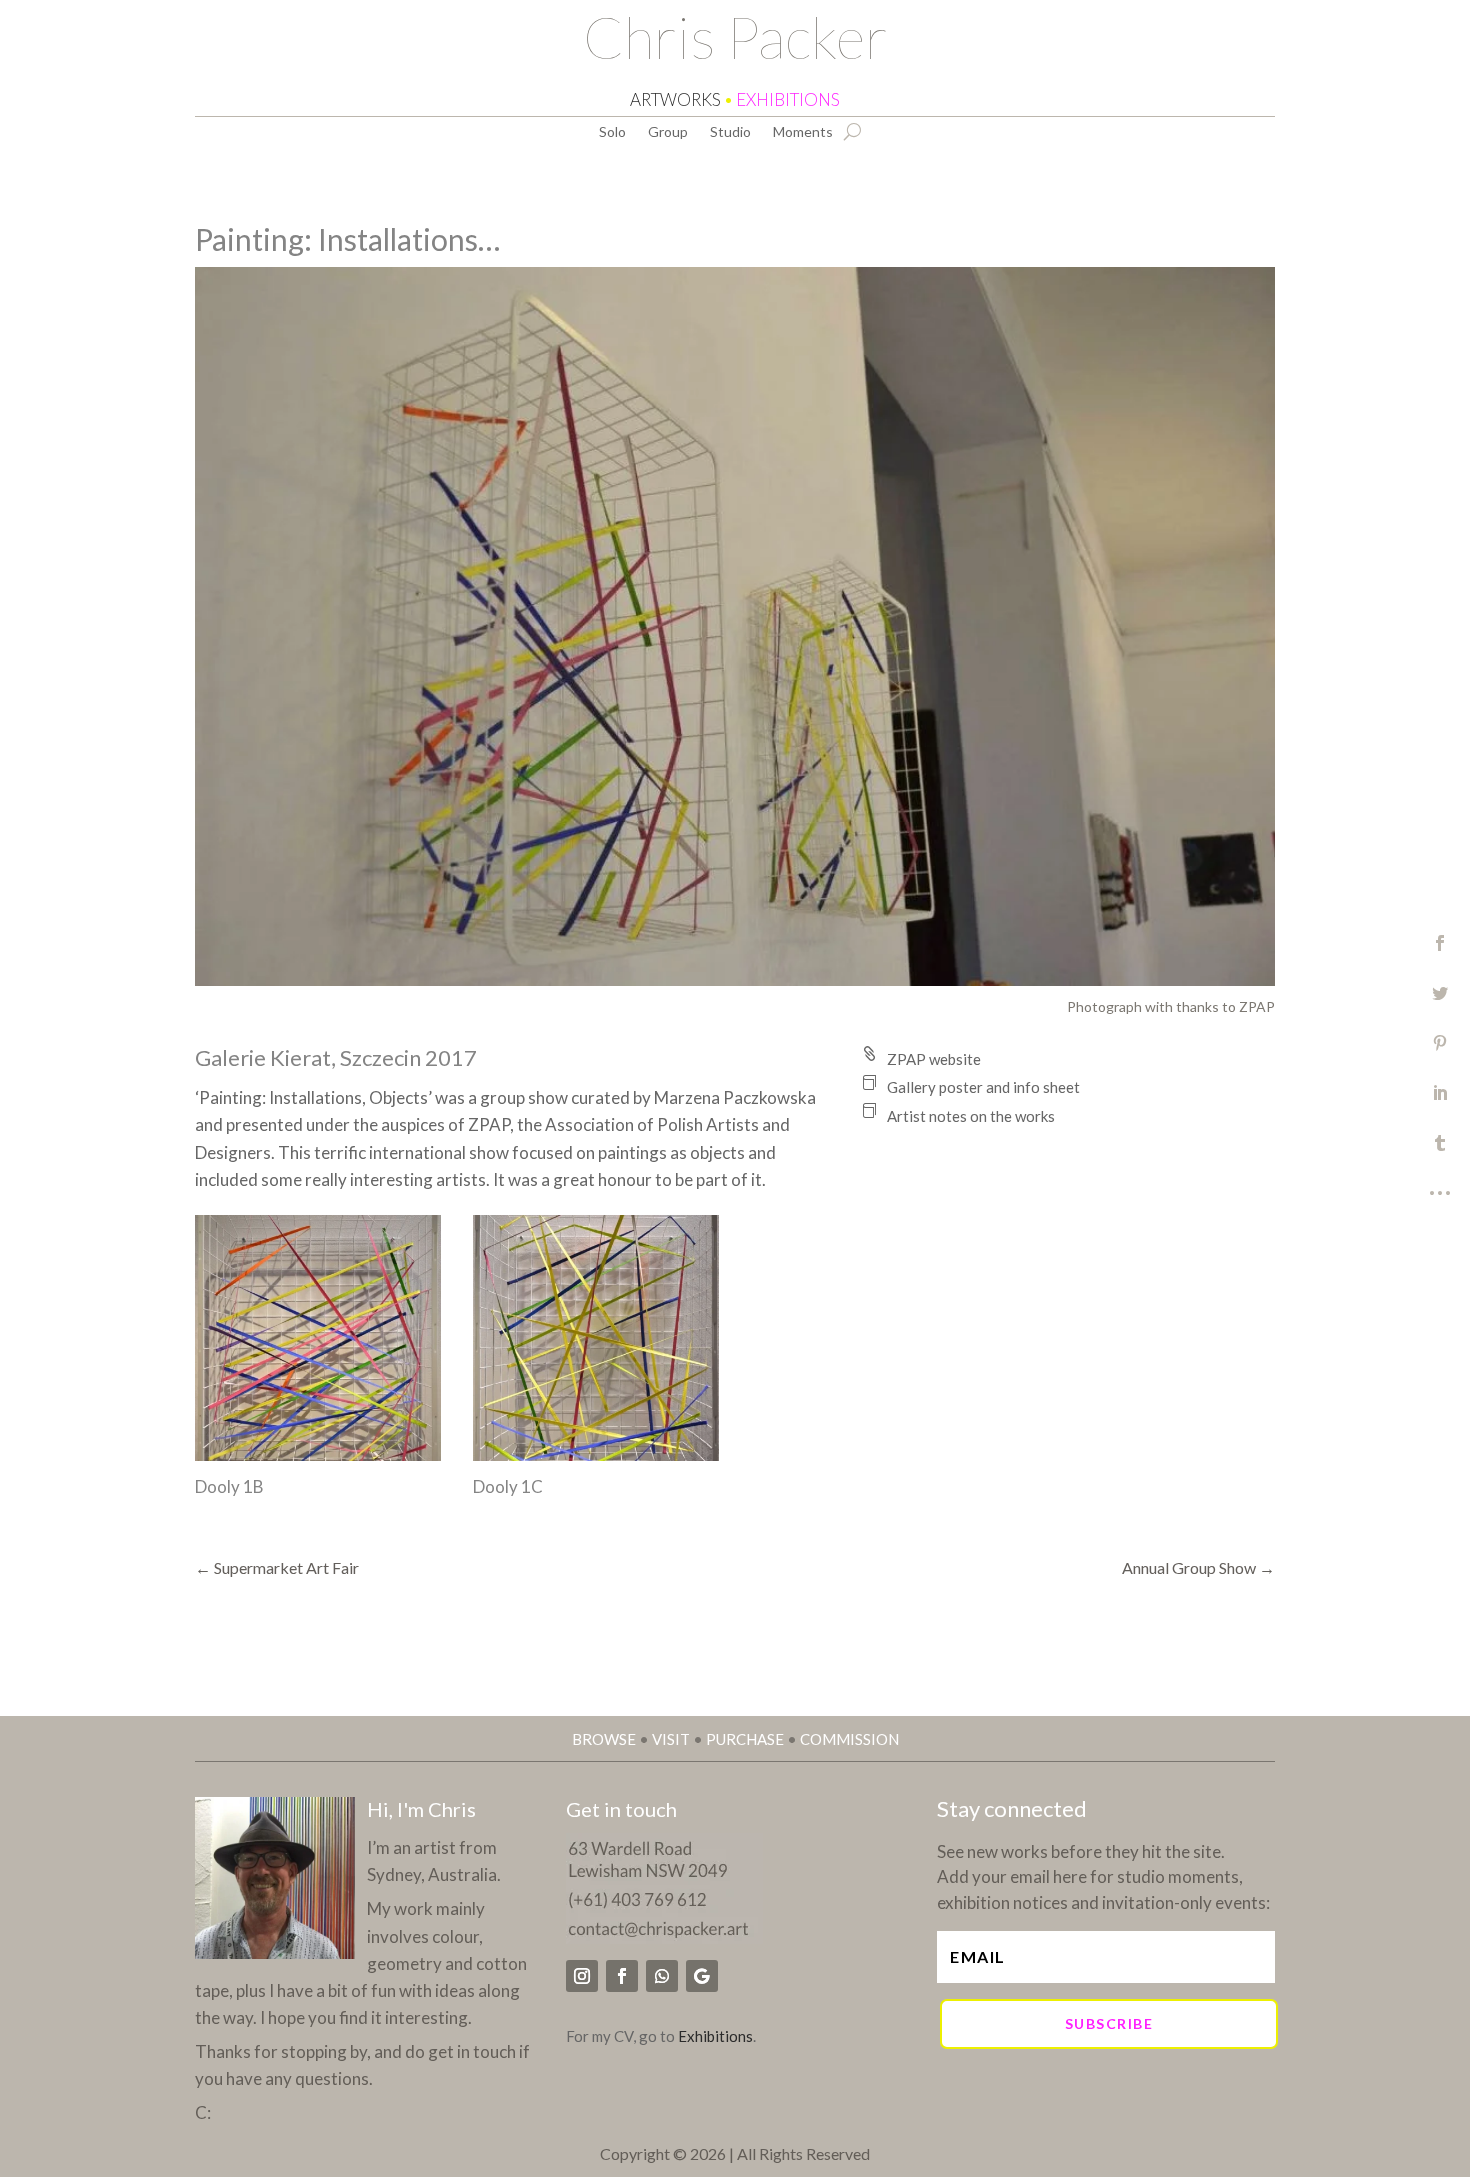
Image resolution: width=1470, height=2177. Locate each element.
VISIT (671, 1739)
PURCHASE (745, 1739)
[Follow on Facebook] (622, 1976)
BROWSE (604, 1739)
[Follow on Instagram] (582, 1976)
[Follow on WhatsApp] (662, 1976)
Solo (612, 132)
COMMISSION (849, 1739)
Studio (730, 132)
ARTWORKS (675, 99)
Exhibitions (715, 2036)
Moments (803, 132)
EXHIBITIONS (788, 99)
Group (668, 132)
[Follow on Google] (702, 1976)
